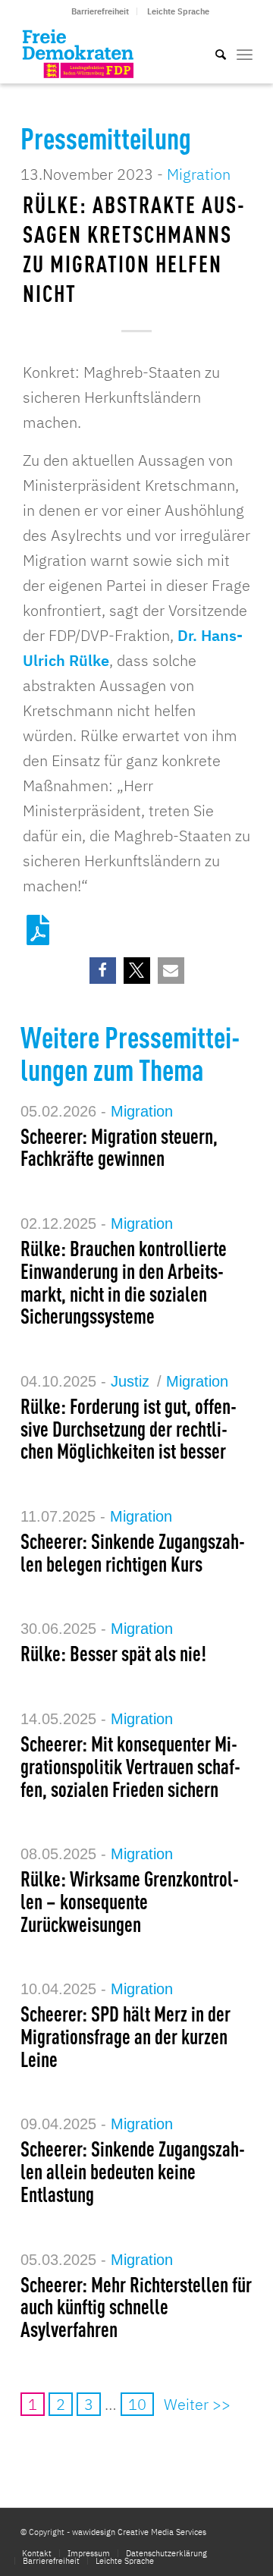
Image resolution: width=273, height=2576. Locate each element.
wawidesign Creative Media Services (139, 2532)
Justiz (130, 1381)
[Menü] (245, 53)
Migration (199, 174)
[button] (103, 971)
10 (137, 2404)
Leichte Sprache (178, 11)
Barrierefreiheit (100, 11)
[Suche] (213, 53)
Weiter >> (197, 2404)
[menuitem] (100, 11)
